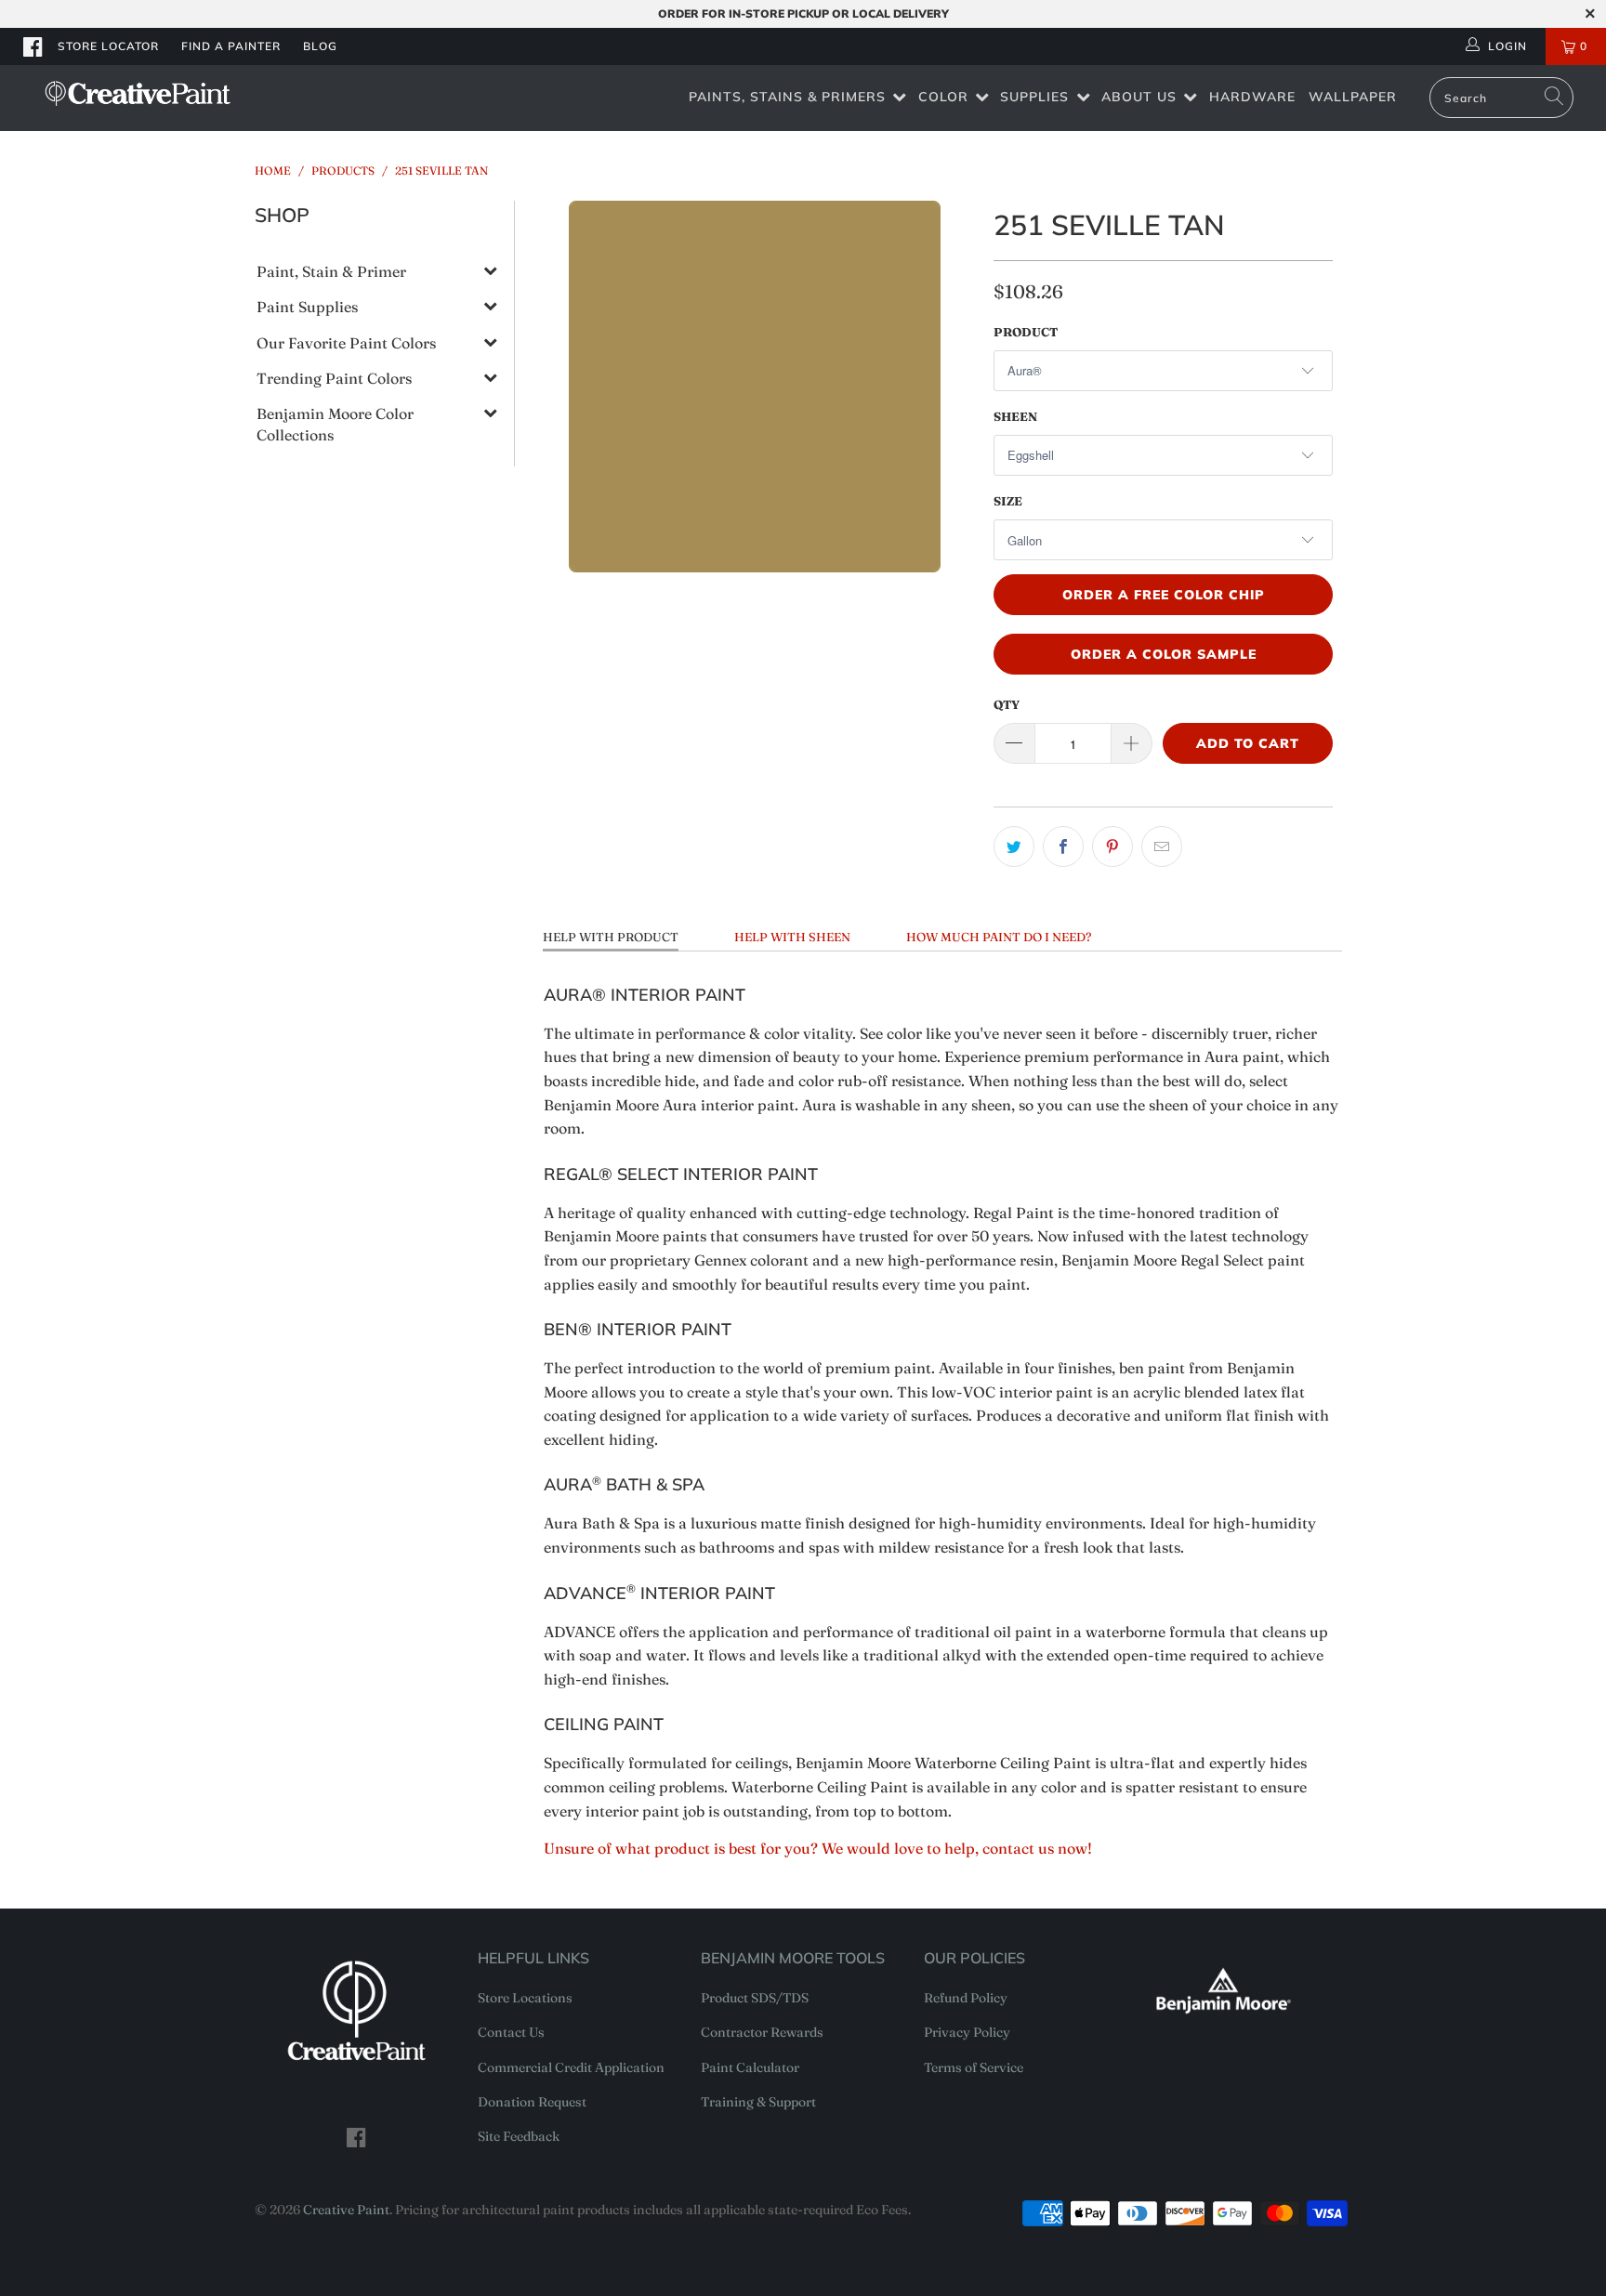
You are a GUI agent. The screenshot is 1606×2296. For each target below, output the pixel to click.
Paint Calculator (750, 2067)
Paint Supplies (307, 307)
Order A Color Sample (1164, 654)
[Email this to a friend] (1162, 846)
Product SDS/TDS (755, 1998)
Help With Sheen (792, 937)
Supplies (1034, 97)
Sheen (1015, 416)
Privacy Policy (967, 2032)
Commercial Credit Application (571, 2067)
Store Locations (525, 1998)
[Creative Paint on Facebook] (33, 46)
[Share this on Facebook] (1063, 846)
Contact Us (511, 2032)
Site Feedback (519, 2136)
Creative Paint (346, 2210)
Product (1026, 332)
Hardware (1252, 97)
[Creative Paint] (138, 93)
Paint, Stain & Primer (331, 271)
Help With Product (611, 937)
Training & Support (758, 2102)
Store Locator (108, 46)
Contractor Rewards (762, 2032)
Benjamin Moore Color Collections (335, 424)
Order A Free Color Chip (1164, 595)
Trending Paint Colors (334, 378)
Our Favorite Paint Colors (346, 343)
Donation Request (532, 2102)
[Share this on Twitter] (1014, 846)
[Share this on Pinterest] (1112, 846)
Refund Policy (966, 1998)
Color (943, 97)
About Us (1139, 97)
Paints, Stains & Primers (787, 97)
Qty (1007, 704)
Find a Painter (231, 46)
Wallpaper (1353, 97)
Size (1008, 501)
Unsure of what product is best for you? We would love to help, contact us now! (818, 1848)
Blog (320, 46)
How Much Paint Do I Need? (999, 937)
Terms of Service (974, 2067)
